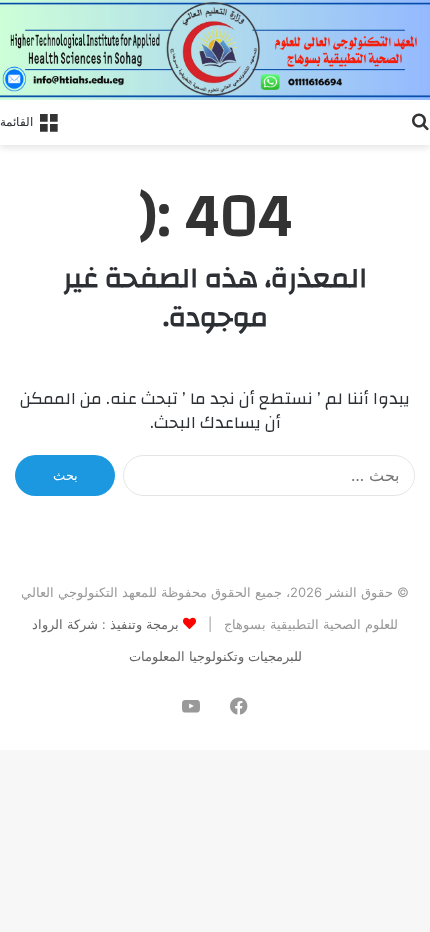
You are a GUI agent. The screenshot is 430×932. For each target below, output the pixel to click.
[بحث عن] (420, 120)
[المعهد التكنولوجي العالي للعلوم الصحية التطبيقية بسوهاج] (215, 50)
